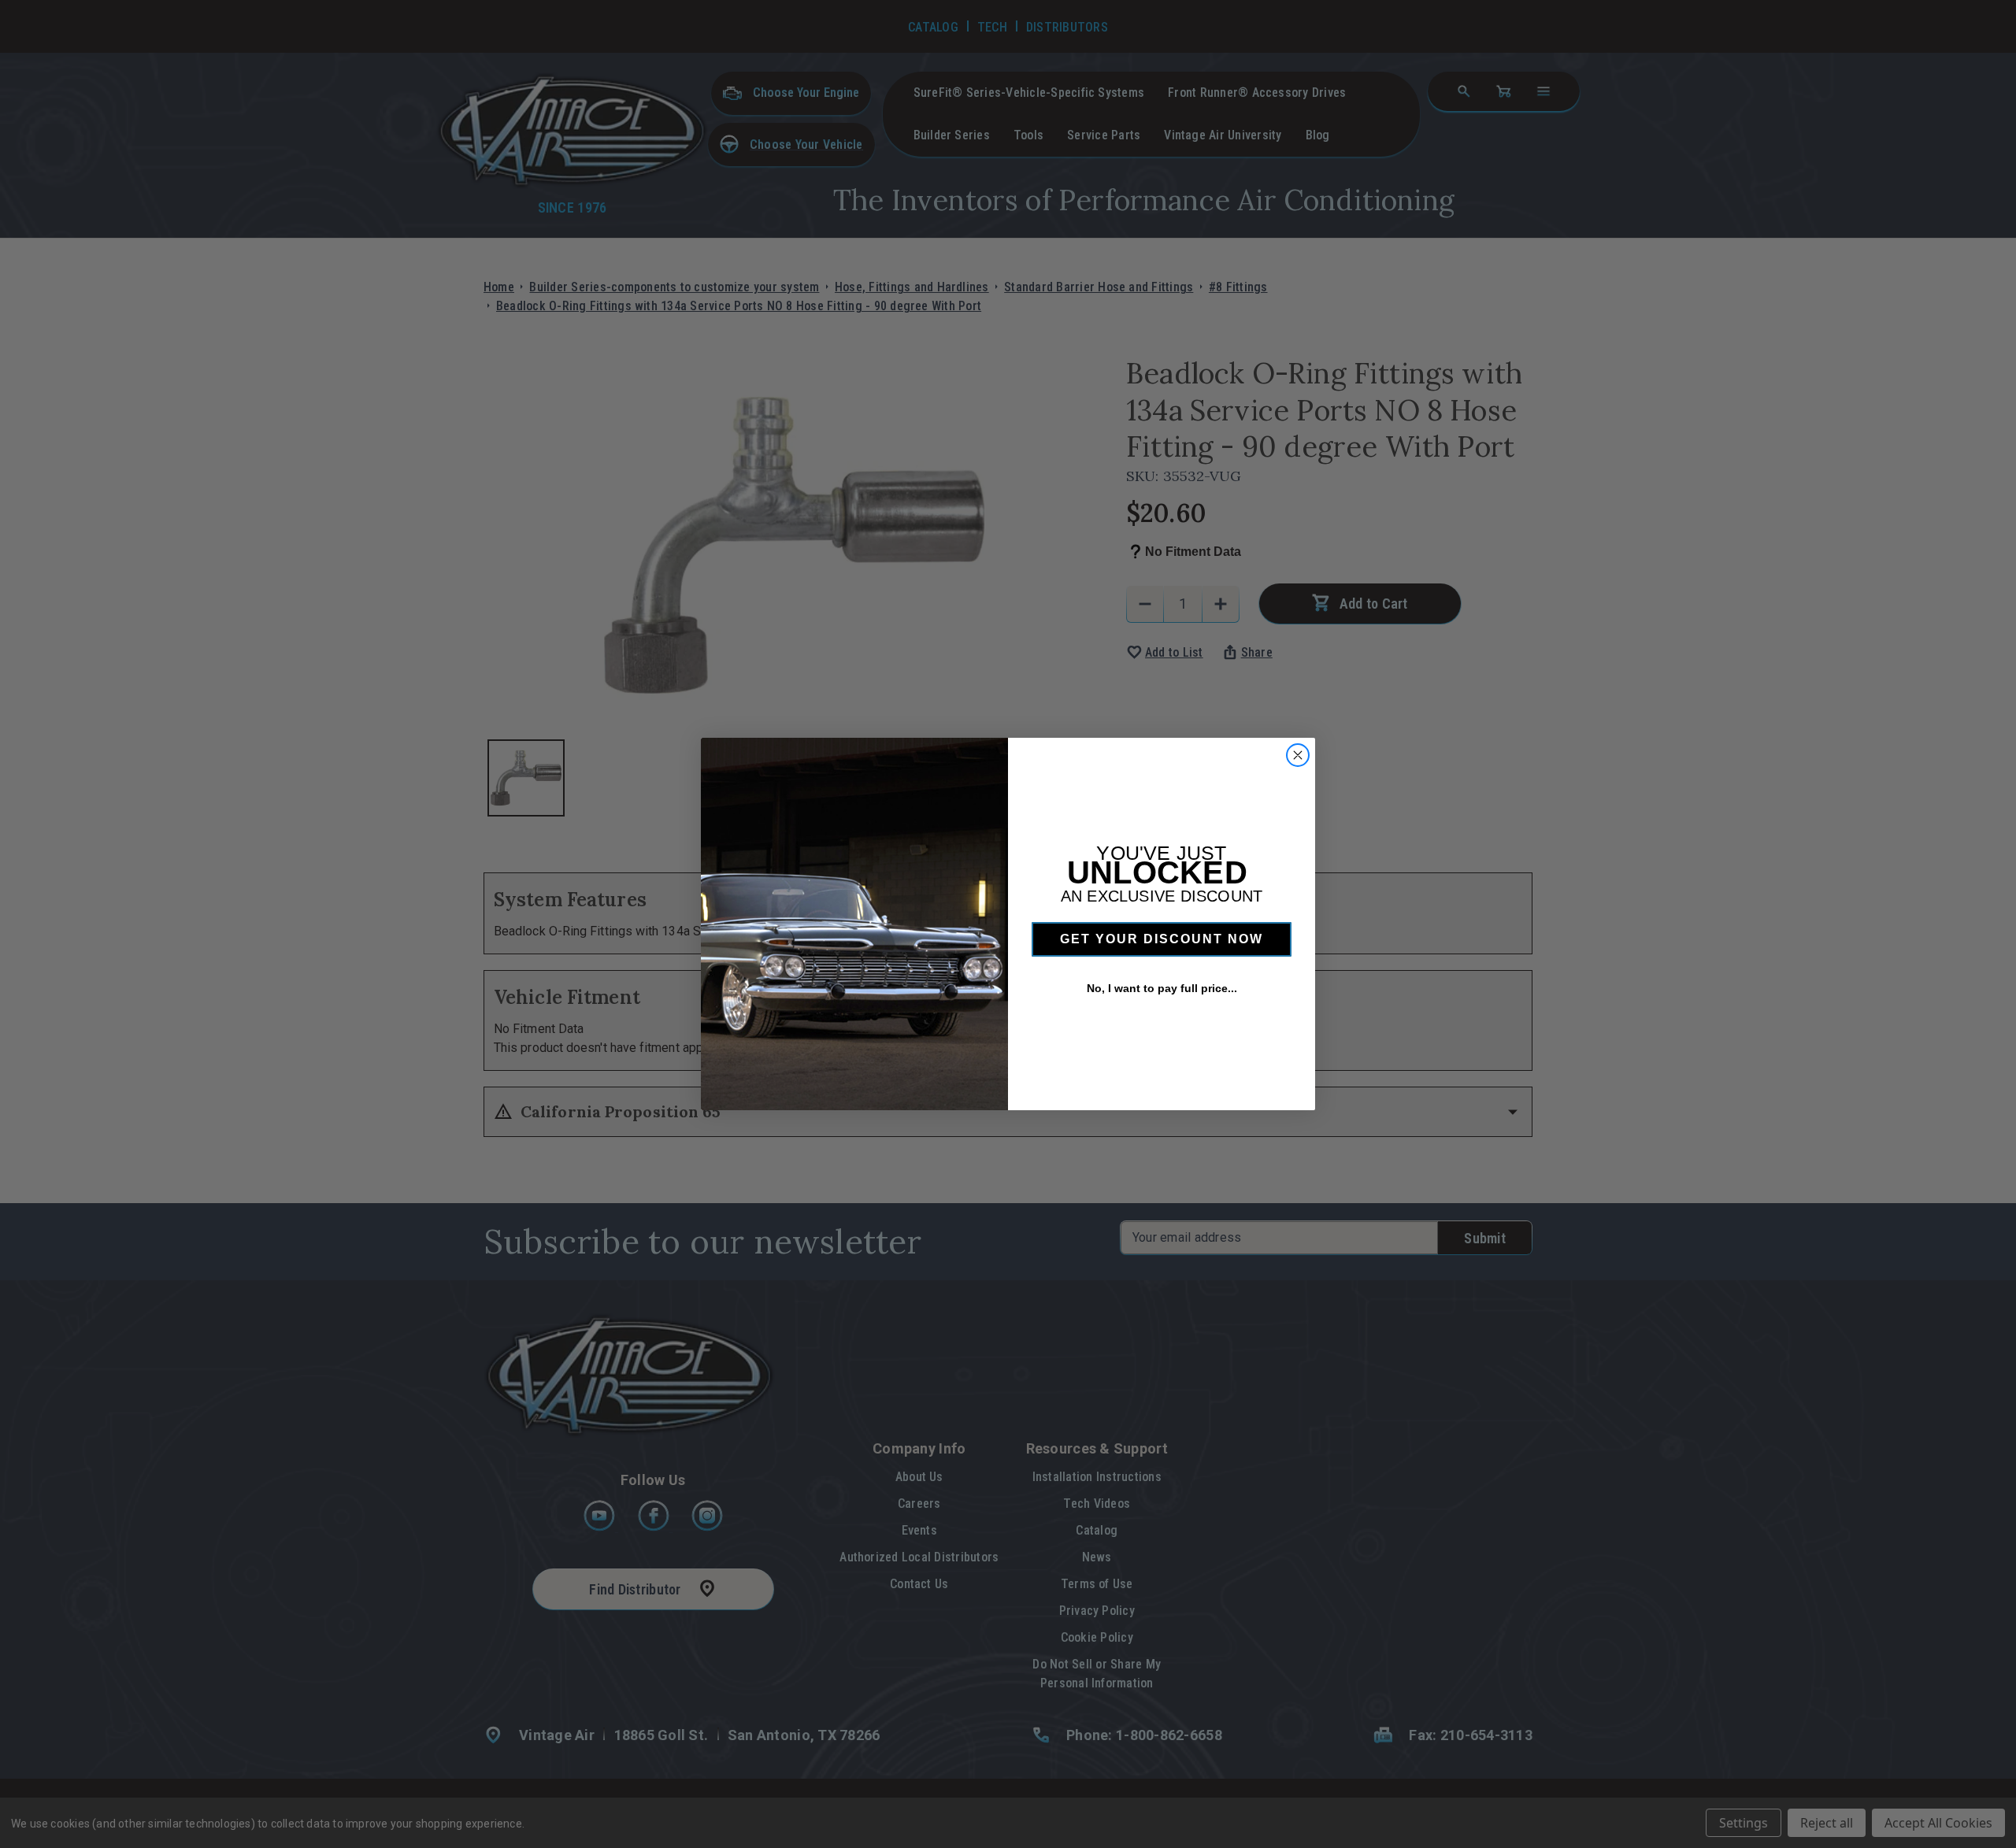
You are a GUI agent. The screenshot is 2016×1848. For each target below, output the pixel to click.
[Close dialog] (1298, 755)
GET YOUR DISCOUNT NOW (1162, 939)
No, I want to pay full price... (1162, 988)
